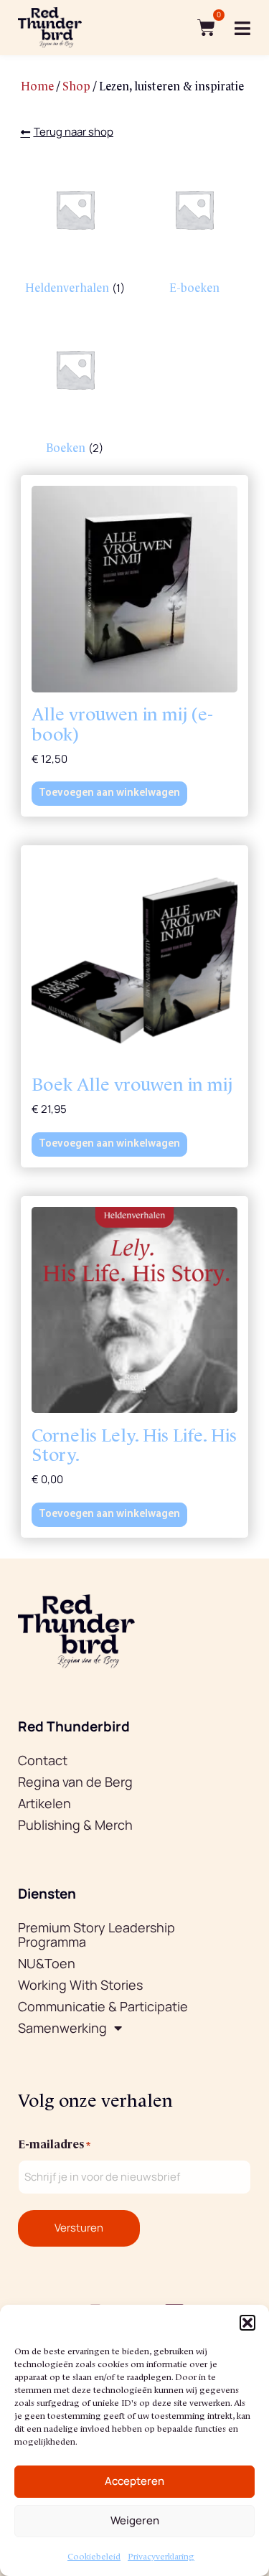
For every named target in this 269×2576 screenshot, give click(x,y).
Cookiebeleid (94, 2556)
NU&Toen (47, 1963)
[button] (247, 2323)
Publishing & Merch (75, 1825)
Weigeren (135, 2520)
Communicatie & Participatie (103, 2006)
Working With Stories (80, 1985)
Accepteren (134, 2481)
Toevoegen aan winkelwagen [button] (109, 793)
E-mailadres (54, 2143)
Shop (76, 85)
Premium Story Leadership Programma (96, 1935)
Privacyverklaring (161, 2556)
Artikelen (44, 1803)
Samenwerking (62, 2028)
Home (37, 85)
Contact (43, 1760)
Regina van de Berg (75, 1782)
